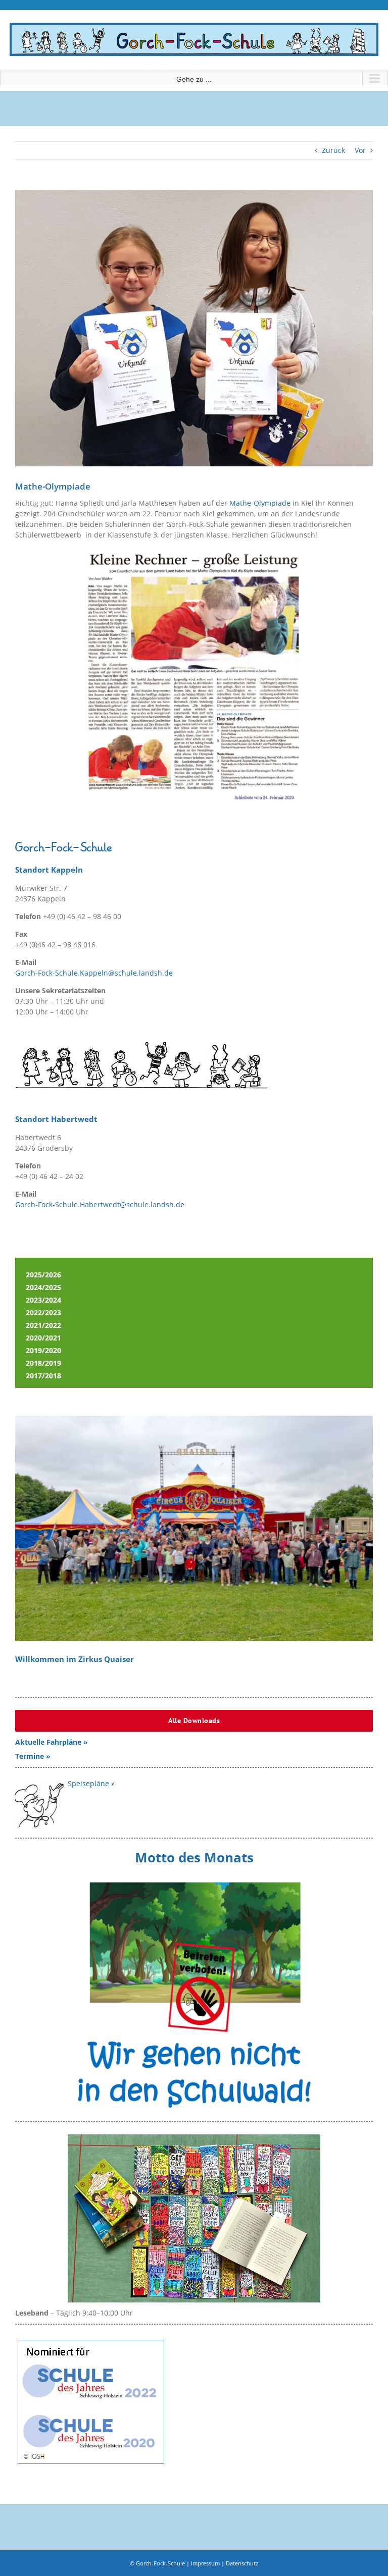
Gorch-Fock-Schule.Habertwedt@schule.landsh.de (100, 1204)
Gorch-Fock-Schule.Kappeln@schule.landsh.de (94, 973)
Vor (360, 150)
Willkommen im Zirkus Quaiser (75, 1659)
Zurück (333, 150)
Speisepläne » (91, 1783)
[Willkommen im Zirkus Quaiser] (194, 1528)
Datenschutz (242, 2563)
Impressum (205, 2563)
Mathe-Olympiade (260, 503)
